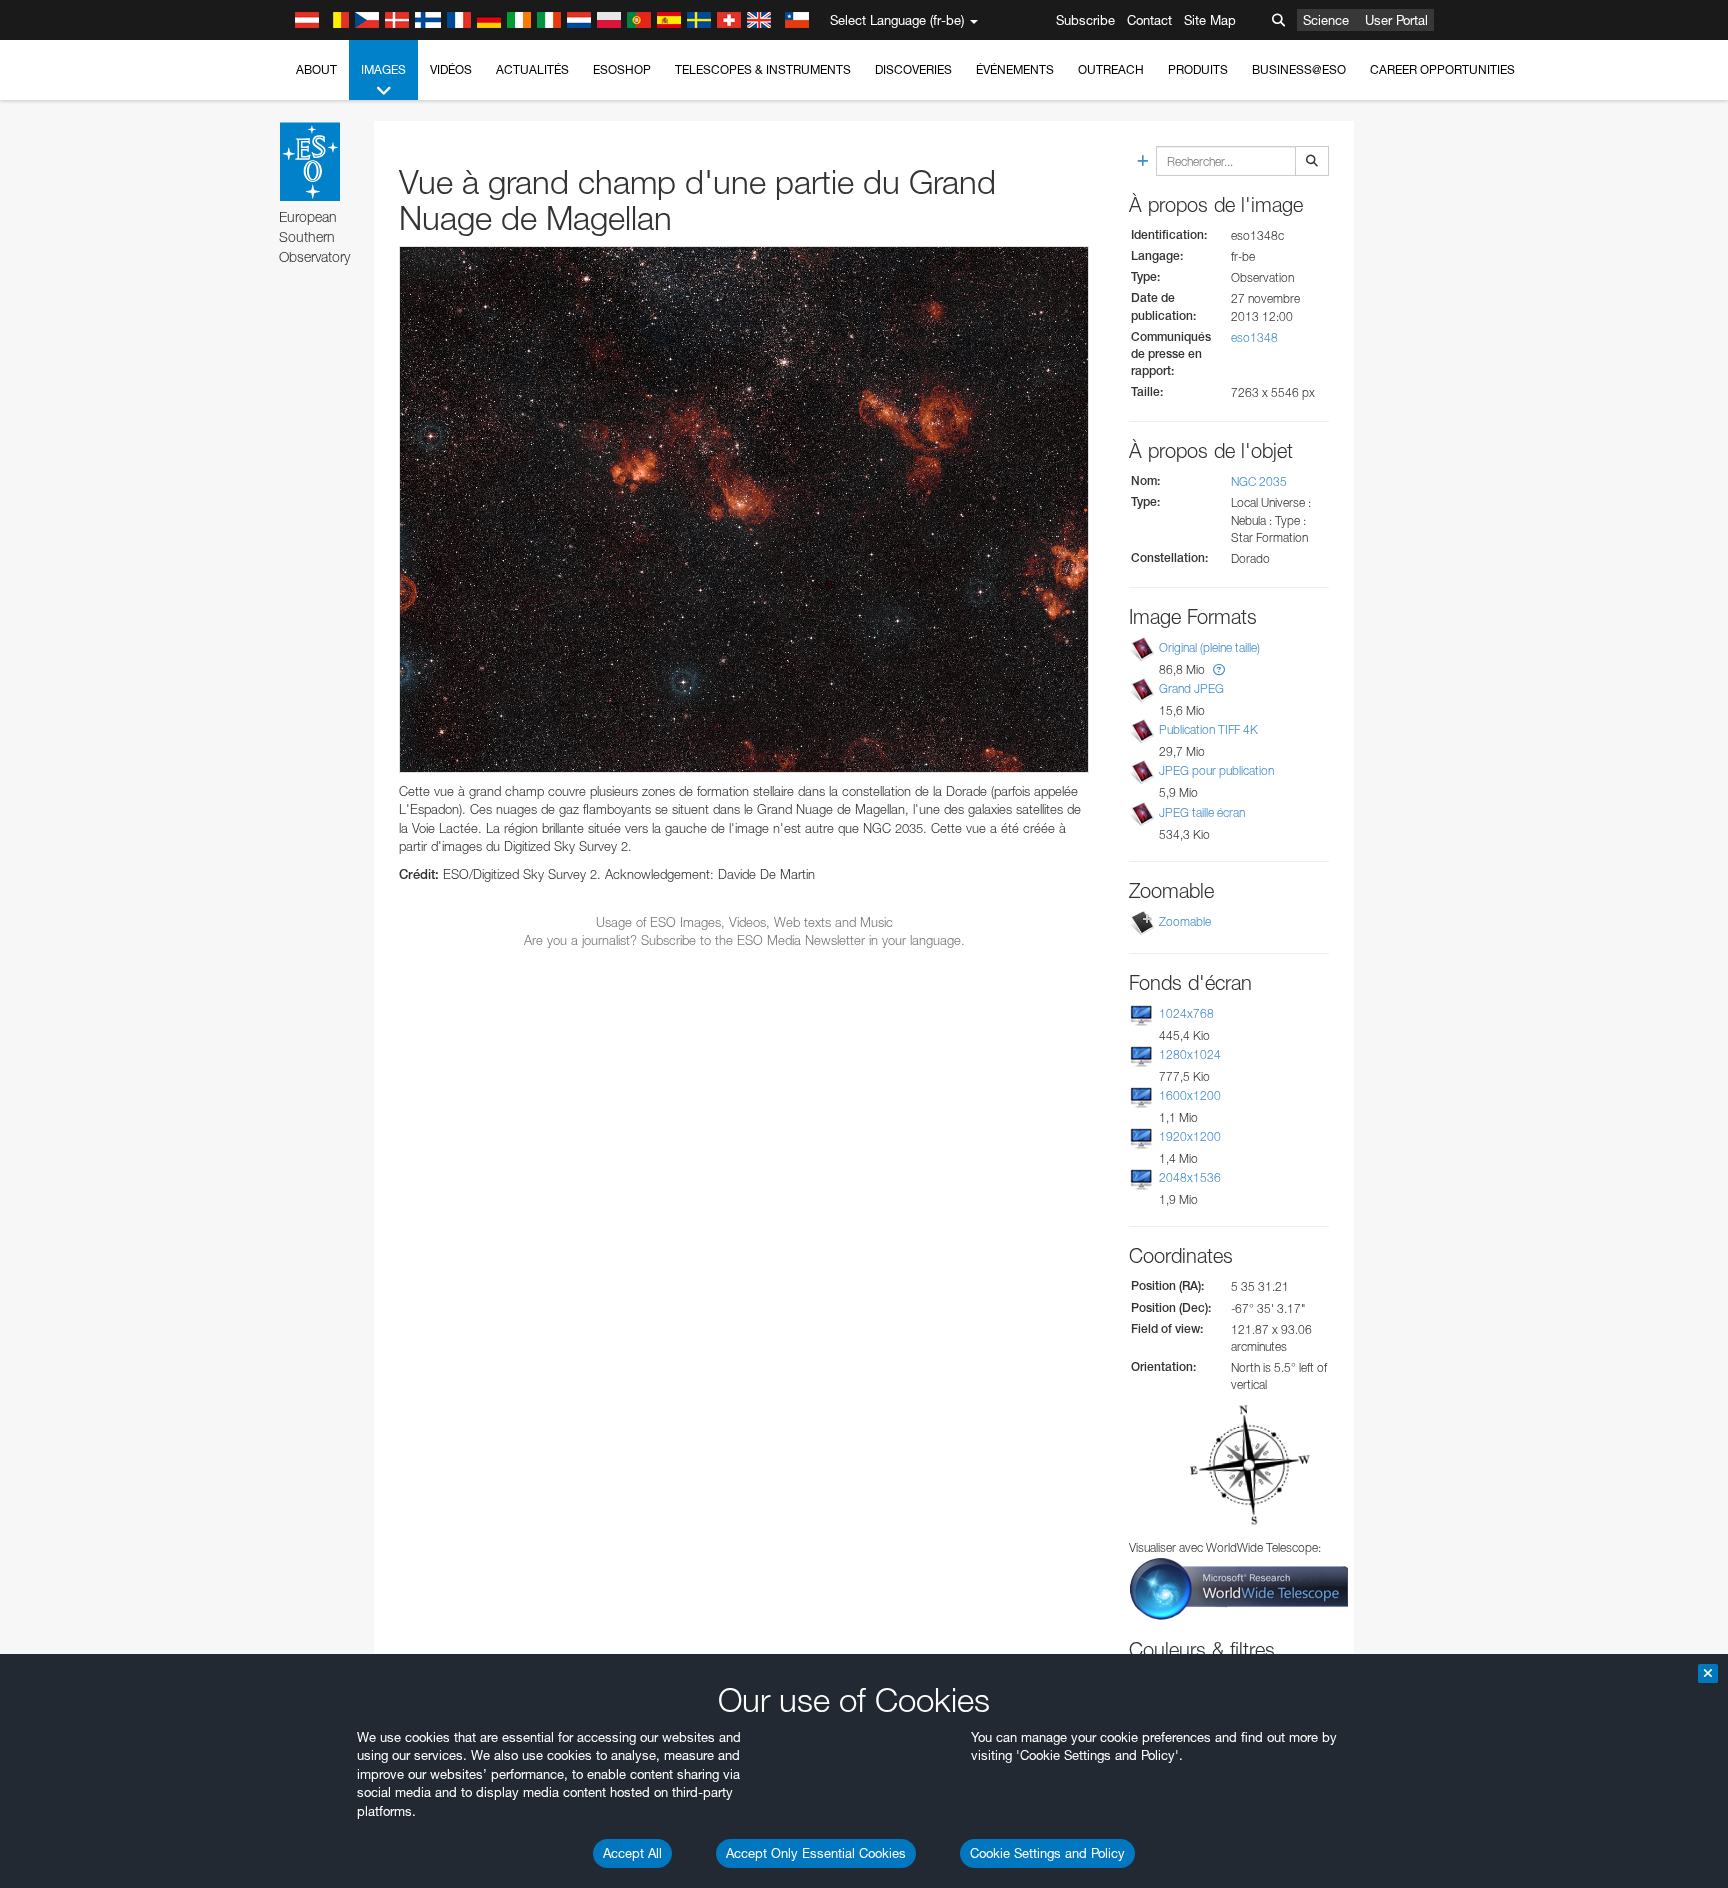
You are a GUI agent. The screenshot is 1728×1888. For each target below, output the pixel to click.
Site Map (1210, 20)
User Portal (1396, 20)
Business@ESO (1299, 69)
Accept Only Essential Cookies (816, 1853)
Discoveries (913, 69)
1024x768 (1186, 1013)
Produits (1198, 69)
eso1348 (1254, 337)
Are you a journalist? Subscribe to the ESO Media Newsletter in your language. (744, 940)
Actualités (532, 69)
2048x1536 (1190, 1177)
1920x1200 (1190, 1136)
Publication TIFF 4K (1208, 729)
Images (383, 69)
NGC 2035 (1259, 481)
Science (1326, 20)
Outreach (1111, 69)
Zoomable (1185, 921)
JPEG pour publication (1216, 770)
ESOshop (622, 69)
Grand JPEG (1191, 688)
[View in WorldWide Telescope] (1239, 1587)
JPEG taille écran (1202, 812)
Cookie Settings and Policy (1047, 1853)
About (316, 69)
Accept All (632, 1853)
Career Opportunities (1442, 69)
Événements (1015, 69)
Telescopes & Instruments (763, 69)
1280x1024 (1190, 1054)
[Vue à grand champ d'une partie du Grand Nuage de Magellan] (744, 509)
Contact (1149, 20)
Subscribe (1085, 20)
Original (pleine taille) (1209, 647)
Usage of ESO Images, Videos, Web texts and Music (744, 922)
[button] (1219, 669)
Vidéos (451, 69)
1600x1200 (1190, 1095)
